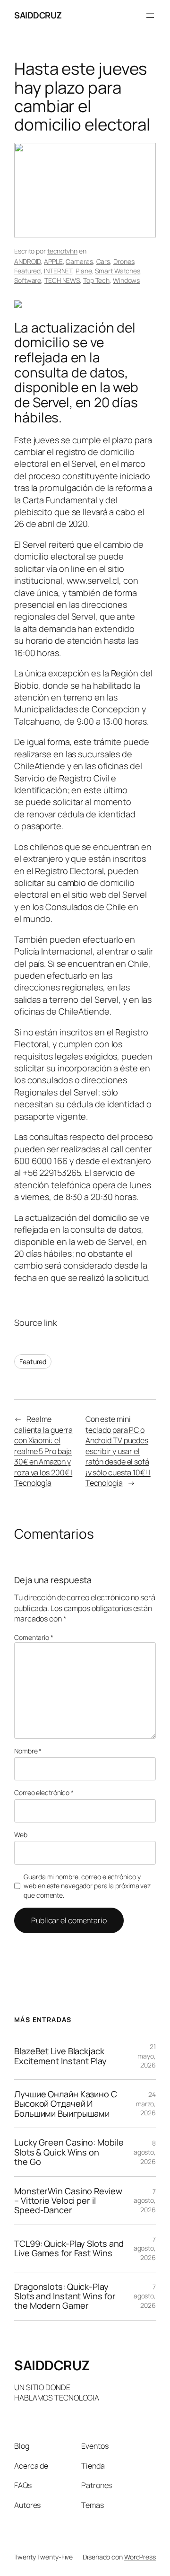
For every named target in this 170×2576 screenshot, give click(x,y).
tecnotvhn (62, 251)
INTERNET (58, 271)
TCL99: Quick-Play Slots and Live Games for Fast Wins (69, 2248)
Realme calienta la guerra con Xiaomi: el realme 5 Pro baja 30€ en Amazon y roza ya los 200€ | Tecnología (43, 1451)
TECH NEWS (62, 280)
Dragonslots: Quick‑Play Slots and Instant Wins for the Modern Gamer (65, 2296)
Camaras (79, 261)
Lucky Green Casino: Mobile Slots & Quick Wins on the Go (69, 2152)
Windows (126, 280)
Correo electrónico (44, 1792)
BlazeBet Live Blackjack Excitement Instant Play (60, 2056)
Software (28, 280)
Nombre (28, 1751)
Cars (103, 261)
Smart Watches (118, 271)
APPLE (53, 261)
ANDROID (27, 261)
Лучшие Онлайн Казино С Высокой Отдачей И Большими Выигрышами (66, 2104)
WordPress (140, 2557)
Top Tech (96, 280)
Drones (124, 261)
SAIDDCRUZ (38, 15)
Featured (27, 271)
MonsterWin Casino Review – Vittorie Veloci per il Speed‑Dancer (68, 2201)
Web (21, 1835)
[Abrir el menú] (150, 16)
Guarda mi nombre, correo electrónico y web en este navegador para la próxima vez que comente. (87, 1886)
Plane (84, 271)
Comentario (34, 1637)
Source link (36, 1323)
